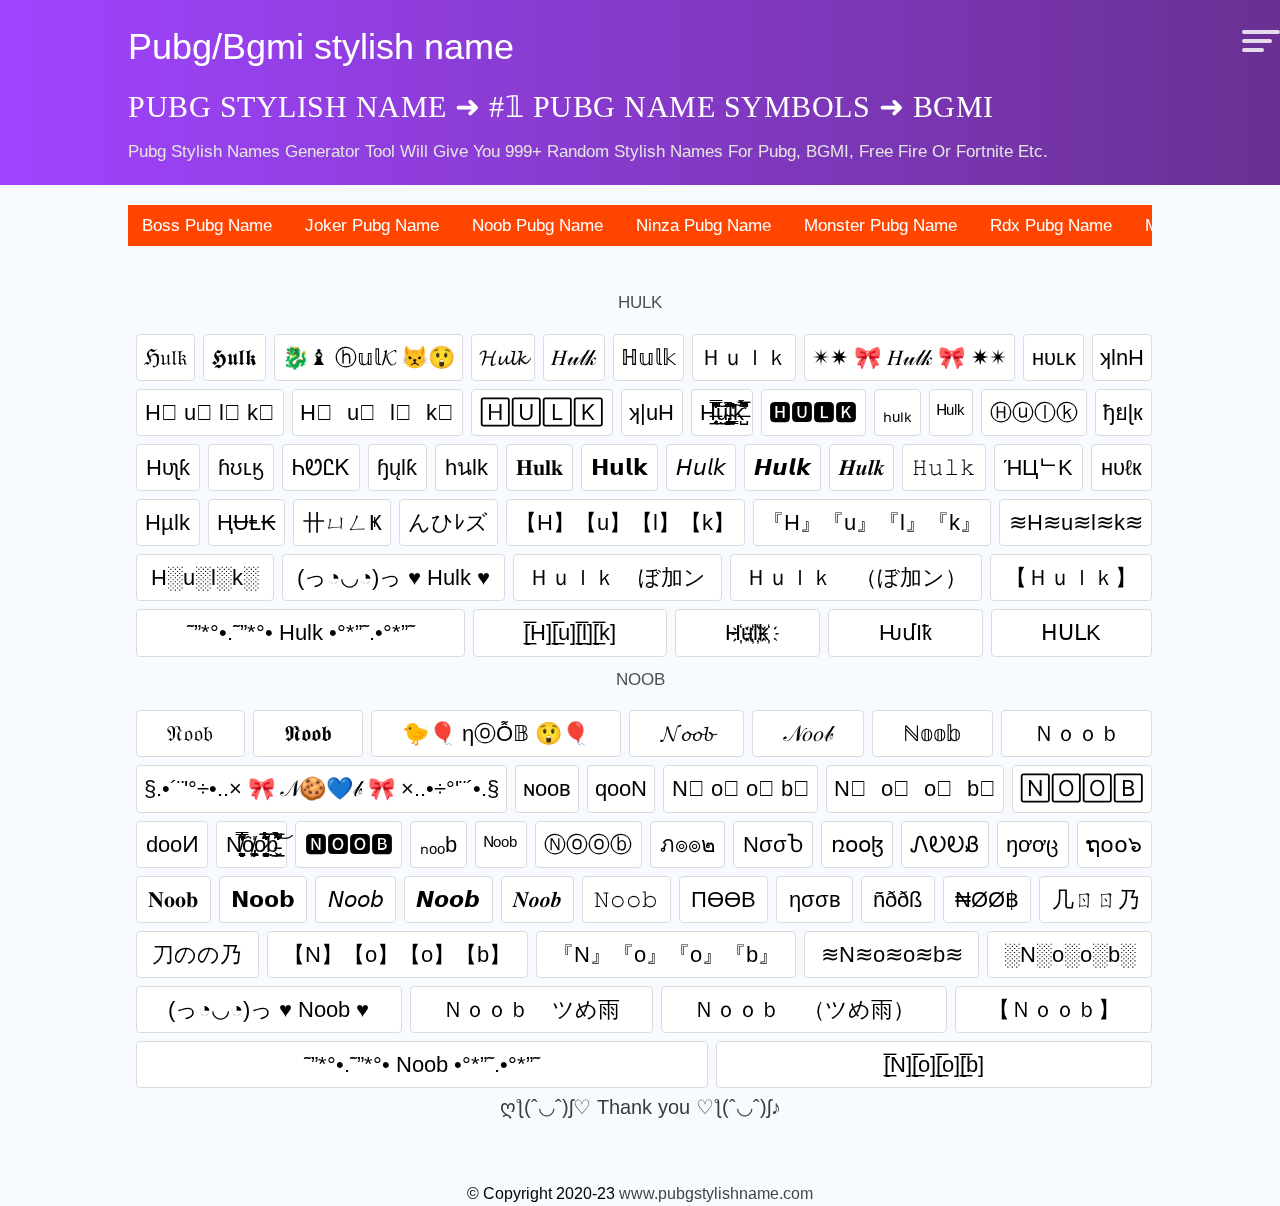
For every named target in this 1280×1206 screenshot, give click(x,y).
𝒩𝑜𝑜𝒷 (808, 733)
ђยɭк (1123, 412)
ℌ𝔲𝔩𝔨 (165, 357)
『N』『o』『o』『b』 (666, 954)
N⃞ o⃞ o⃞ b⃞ (915, 788)
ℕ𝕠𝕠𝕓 (932, 733)
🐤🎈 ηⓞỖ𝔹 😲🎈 (495, 733)
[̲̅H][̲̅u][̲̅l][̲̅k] (570, 632)
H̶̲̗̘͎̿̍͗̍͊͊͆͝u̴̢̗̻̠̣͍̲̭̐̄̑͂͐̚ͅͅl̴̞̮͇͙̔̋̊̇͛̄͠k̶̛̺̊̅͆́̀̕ (722, 412)
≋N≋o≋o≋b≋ (892, 954)
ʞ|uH (651, 412)
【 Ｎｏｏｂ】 (1054, 1009)
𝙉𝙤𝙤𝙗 (448, 899)
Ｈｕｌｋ (744, 357)
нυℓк (1121, 467)
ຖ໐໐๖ (1114, 844)
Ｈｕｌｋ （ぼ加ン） (856, 577)
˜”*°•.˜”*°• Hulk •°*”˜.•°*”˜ (301, 632)
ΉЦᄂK (1038, 467)
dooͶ (172, 844)
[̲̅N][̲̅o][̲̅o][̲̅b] (934, 1064)
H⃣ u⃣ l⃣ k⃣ (210, 412)
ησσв (815, 899)
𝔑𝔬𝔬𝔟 (190, 733)
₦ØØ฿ (987, 899)
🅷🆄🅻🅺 (813, 412)
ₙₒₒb (438, 844)
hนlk (466, 467)
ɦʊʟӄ (241, 467)
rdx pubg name (1051, 225)
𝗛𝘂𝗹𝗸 (619, 467)
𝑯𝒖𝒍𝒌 (862, 467)
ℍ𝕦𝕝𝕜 (648, 357)
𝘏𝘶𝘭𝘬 (701, 467)
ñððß (897, 899)
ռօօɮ (857, 844)
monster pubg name (880, 225)
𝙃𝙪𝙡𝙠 (782, 467)
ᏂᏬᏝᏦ (321, 467)
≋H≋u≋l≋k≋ (1076, 522)
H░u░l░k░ (205, 577)
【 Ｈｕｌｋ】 (1071, 577)
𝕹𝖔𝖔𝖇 (308, 733)
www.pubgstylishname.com (716, 1193)
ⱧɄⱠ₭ (246, 522)
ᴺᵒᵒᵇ (500, 844)
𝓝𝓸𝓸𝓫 (686, 733)
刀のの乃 (197, 954)
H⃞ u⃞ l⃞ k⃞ (377, 412)
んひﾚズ (448, 522)
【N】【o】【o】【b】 (397, 954)
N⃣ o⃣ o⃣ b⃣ (741, 788)
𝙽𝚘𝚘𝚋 (626, 899)
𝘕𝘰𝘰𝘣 (356, 899)
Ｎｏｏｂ (1077, 733)
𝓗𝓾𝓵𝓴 (503, 357)
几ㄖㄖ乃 (1096, 899)
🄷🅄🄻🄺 (542, 412)
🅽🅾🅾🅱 (349, 844)
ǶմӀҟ (905, 632)
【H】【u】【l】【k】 (625, 522)
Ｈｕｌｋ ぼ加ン (617, 577)
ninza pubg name (703, 225)
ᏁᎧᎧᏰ (945, 844)
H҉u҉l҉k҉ (747, 632)
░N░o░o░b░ (1070, 954)
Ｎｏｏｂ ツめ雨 (531, 1009)
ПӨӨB (723, 899)
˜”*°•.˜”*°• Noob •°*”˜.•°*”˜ (422, 1064)
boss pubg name (207, 225)
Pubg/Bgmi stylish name (321, 46)
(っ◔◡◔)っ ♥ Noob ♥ (268, 1009)
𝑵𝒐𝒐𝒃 (537, 899)
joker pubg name (372, 225)
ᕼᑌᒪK (1071, 632)
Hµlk (167, 522)
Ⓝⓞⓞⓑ (588, 844)
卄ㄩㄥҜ (342, 522)
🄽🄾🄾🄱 (1082, 788)
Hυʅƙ (168, 467)
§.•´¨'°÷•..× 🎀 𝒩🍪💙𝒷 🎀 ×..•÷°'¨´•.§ (321, 788)
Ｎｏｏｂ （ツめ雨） (804, 1009)
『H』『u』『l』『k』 (872, 522)
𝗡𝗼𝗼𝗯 (263, 899)
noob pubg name (537, 225)
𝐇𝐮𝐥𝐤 (539, 467)
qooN (621, 788)
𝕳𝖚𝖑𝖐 (234, 357)
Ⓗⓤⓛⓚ (1034, 412)
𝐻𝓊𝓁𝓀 (573, 357)
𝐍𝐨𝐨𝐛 (173, 899)
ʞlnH (1122, 357)
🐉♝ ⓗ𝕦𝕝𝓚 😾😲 (368, 357)
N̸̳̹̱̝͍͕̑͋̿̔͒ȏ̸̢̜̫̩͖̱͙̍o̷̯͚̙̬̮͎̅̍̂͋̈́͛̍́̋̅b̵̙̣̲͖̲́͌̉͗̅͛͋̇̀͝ (252, 844)
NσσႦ (773, 844)
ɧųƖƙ (397, 467)
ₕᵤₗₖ (897, 412)
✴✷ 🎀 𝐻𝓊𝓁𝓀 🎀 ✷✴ (909, 357)
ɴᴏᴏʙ (547, 788)
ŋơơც (1032, 844)
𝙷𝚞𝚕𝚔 (944, 467)
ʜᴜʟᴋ (1054, 357)
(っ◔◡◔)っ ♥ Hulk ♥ (393, 577)
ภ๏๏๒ (688, 844)
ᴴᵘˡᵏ (950, 412)
